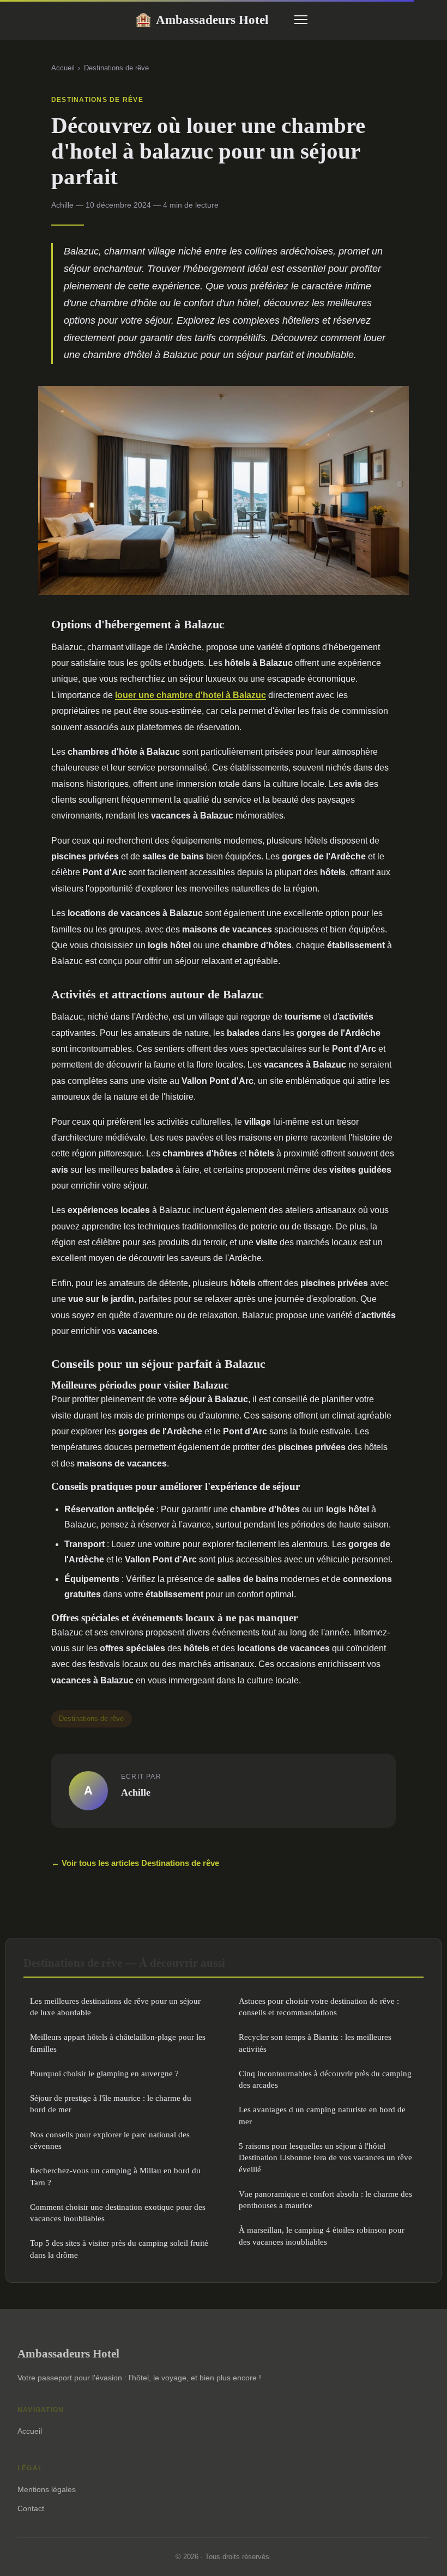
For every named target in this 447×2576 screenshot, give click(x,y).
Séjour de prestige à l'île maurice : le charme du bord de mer (111, 2104)
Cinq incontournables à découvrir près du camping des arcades (325, 2079)
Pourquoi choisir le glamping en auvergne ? (104, 2073)
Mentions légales (47, 2489)
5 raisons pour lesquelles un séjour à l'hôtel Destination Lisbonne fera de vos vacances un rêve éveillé (325, 2157)
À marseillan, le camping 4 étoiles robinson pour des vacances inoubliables (322, 2235)
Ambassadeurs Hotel (202, 20)
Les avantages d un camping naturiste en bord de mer (322, 2115)
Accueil (63, 68)
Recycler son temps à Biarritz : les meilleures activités (315, 2042)
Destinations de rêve (116, 68)
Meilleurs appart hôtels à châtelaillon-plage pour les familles (118, 2042)
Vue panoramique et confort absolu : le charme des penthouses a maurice (325, 2199)
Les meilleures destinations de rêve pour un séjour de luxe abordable (115, 2007)
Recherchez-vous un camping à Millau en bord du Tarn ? (115, 2176)
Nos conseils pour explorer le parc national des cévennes (110, 2140)
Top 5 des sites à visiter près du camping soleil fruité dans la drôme (119, 2248)
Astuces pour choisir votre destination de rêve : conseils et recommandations (319, 2007)
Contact (31, 2508)
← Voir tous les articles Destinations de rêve (135, 1863)
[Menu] (301, 20)
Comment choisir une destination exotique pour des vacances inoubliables (118, 2213)
